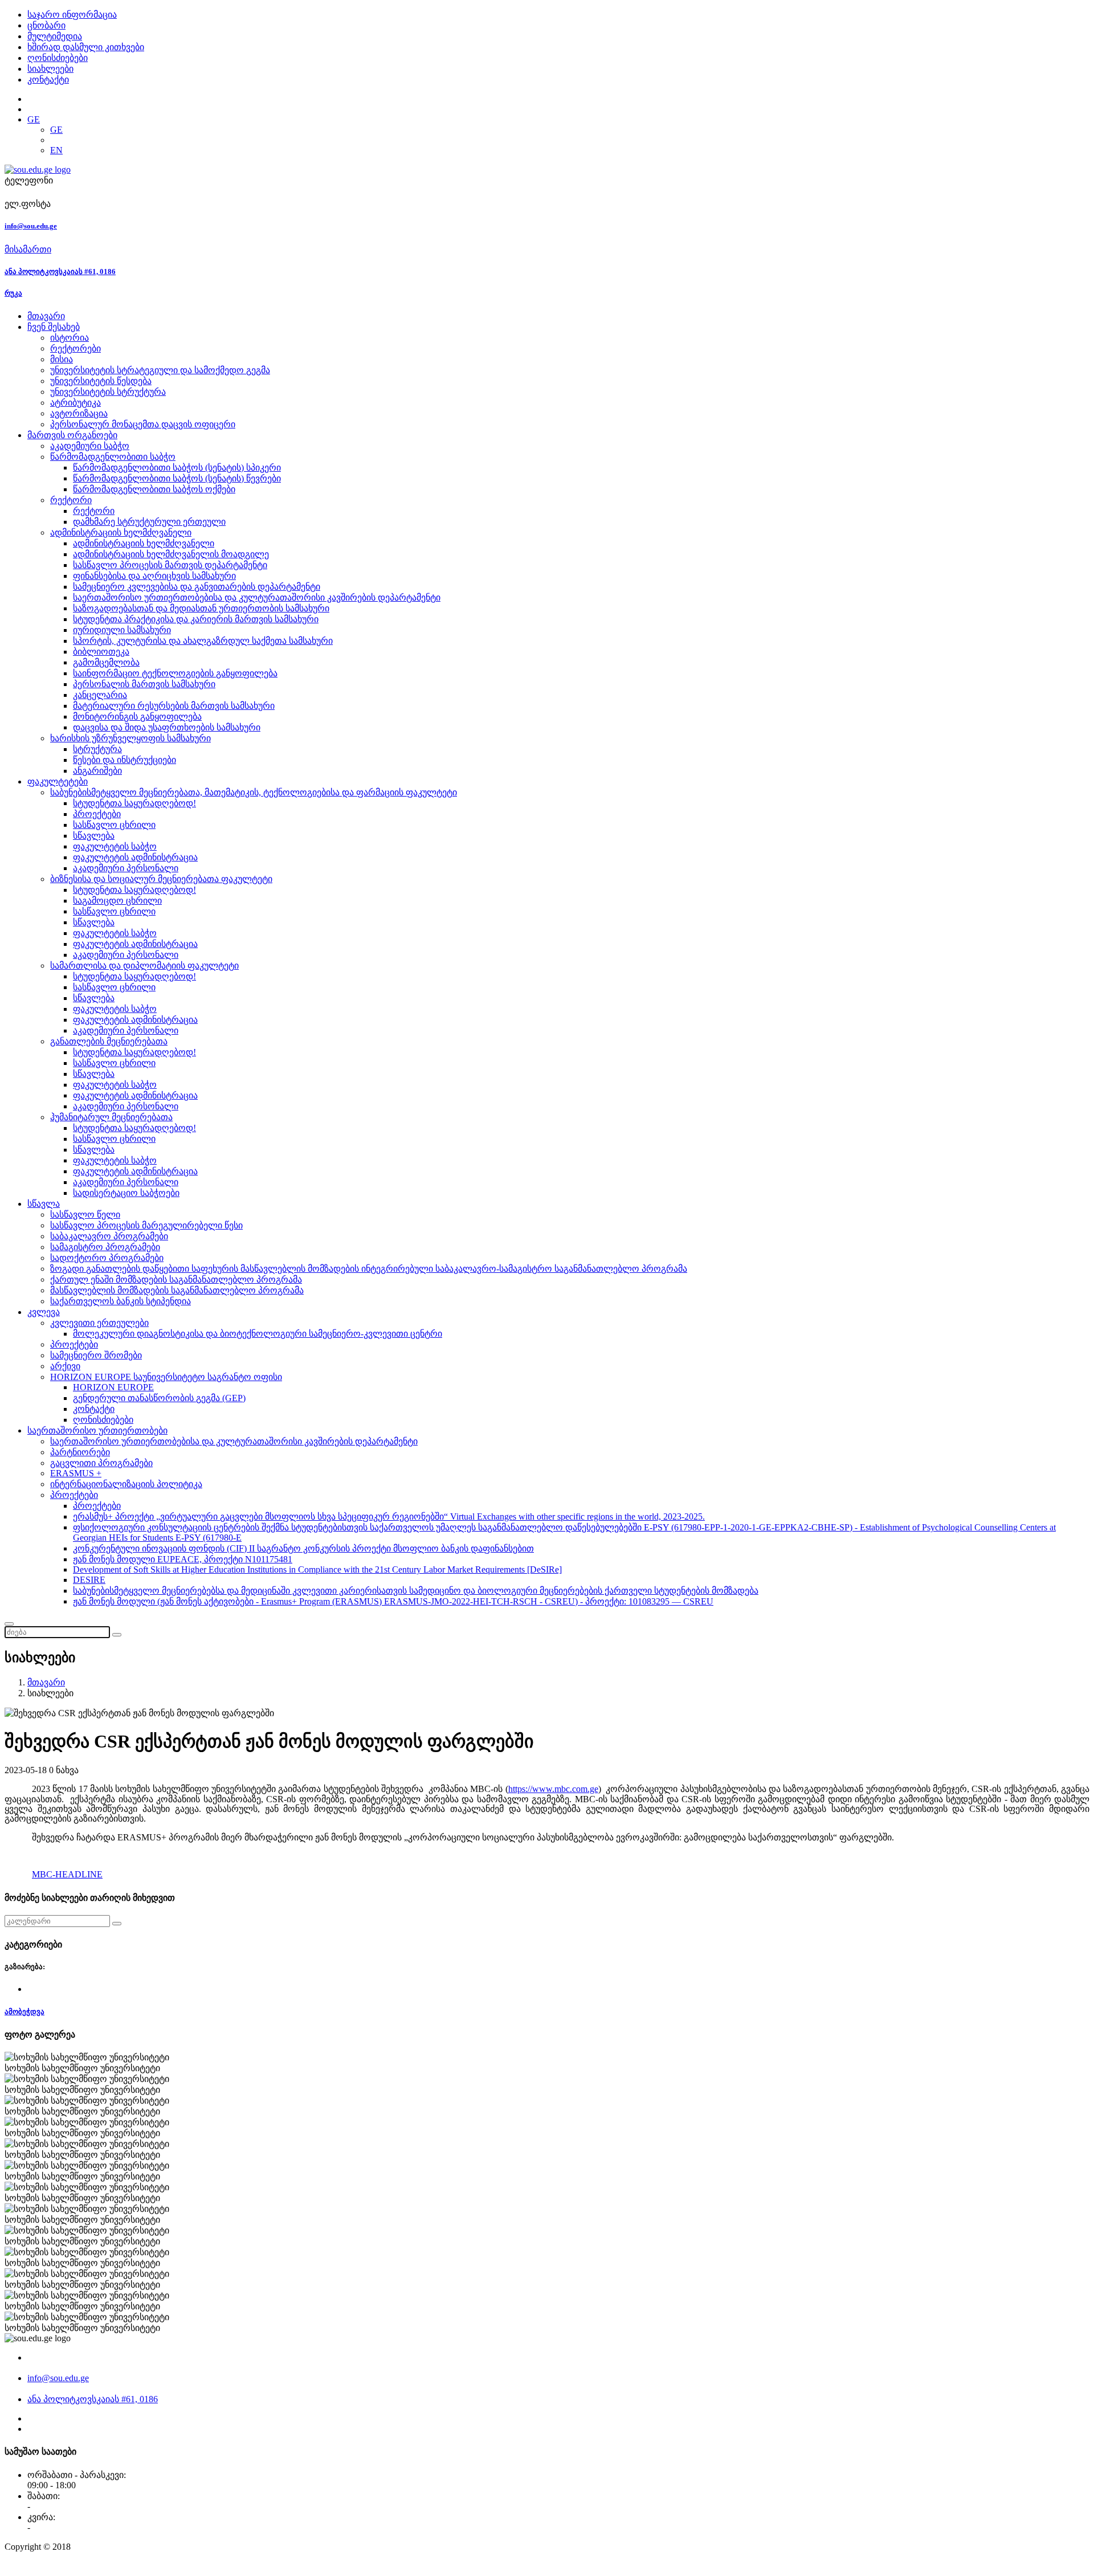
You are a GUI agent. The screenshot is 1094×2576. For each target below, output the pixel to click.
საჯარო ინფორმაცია (72, 15)
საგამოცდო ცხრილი (117, 901)
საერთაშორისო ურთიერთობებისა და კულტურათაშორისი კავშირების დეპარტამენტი (257, 597)
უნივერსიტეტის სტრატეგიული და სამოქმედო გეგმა (160, 370)
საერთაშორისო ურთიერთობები (97, 1430)
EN (56, 150)
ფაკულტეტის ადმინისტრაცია (135, 857)
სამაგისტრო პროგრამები (105, 1247)
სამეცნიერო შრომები (96, 1355)
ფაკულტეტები (58, 781)
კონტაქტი (48, 79)
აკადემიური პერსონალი (126, 868)
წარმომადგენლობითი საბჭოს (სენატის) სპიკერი (177, 468)
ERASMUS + (76, 1473)
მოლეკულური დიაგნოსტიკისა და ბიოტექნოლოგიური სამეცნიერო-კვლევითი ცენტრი (258, 1334)
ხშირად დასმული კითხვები (86, 47)
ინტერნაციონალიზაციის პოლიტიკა (126, 1484)
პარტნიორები (80, 1452)
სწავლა (44, 1204)
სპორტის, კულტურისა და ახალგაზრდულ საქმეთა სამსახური (203, 641)
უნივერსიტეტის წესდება (101, 381)
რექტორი (71, 500)
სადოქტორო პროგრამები (107, 1258)
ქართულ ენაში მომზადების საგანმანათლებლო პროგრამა (176, 1279)
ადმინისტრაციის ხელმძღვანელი (121, 532)
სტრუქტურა (97, 749)
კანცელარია (100, 695)
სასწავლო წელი (85, 1214)
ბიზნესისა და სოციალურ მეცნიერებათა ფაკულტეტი (161, 879)
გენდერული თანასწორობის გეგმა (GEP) (159, 1398)
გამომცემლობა (106, 662)
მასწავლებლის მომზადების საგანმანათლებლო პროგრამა (177, 1290)
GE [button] (34, 119)
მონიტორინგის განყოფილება (137, 717)
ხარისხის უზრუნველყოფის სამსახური (130, 738)
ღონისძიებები (58, 58)
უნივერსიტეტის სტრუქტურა (108, 392)
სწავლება (94, 836)
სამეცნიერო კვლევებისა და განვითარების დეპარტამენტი (197, 587)
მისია (62, 359)
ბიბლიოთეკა (101, 652)
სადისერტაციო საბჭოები (126, 1193)
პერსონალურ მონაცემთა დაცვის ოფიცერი (143, 424)
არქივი (65, 1366)
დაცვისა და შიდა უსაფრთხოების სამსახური (167, 727)
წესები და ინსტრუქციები (124, 760)
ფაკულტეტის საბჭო (115, 846)
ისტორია (70, 338)
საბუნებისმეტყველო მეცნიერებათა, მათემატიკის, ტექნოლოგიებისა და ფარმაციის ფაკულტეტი (254, 792)
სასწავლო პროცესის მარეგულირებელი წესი (146, 1225)
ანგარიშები (97, 771)
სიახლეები (50, 69)
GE (56, 130)
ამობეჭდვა (25, 2012)
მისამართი (28, 249)
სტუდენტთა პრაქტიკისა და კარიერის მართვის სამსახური (196, 619)
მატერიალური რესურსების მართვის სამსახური (174, 706)
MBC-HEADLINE (67, 1874)
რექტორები (75, 348)
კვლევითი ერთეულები (99, 1323)
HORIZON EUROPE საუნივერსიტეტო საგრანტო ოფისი (166, 1377)
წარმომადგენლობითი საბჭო (113, 457)
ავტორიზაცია (79, 413)
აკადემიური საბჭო (90, 446)
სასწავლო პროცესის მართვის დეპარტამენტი (170, 565)
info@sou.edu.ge (31, 226)
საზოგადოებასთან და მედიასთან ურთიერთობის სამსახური (201, 608)
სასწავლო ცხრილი (114, 825)
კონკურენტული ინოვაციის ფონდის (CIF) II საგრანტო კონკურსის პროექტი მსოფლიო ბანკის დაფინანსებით (303, 1548)
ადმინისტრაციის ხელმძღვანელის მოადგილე (171, 554)
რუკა (13, 293)
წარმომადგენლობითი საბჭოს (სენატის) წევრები (177, 478)
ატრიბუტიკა (75, 403)
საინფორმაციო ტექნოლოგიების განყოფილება (175, 673)
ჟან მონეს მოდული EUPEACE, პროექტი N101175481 (183, 1559)
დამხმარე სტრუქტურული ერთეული (149, 522)
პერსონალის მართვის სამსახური (144, 684)
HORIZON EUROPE (113, 1387)
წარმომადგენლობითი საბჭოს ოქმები (154, 489)
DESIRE (89, 1580)
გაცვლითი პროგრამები (101, 1463)
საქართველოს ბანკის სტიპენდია (121, 1301)
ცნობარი (46, 25)
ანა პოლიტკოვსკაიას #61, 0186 (60, 272)
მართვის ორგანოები (72, 435)
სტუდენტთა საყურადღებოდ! (134, 803)
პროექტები (97, 814)
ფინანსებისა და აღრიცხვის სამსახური (154, 576)
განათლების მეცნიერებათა (109, 1041)
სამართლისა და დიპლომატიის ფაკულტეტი (144, 966)
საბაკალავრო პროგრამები (109, 1236)
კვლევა (44, 1312)
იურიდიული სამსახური (122, 630)
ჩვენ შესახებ (54, 327)
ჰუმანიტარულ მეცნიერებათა (111, 1117)
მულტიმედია (55, 36)
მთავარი (46, 316)
